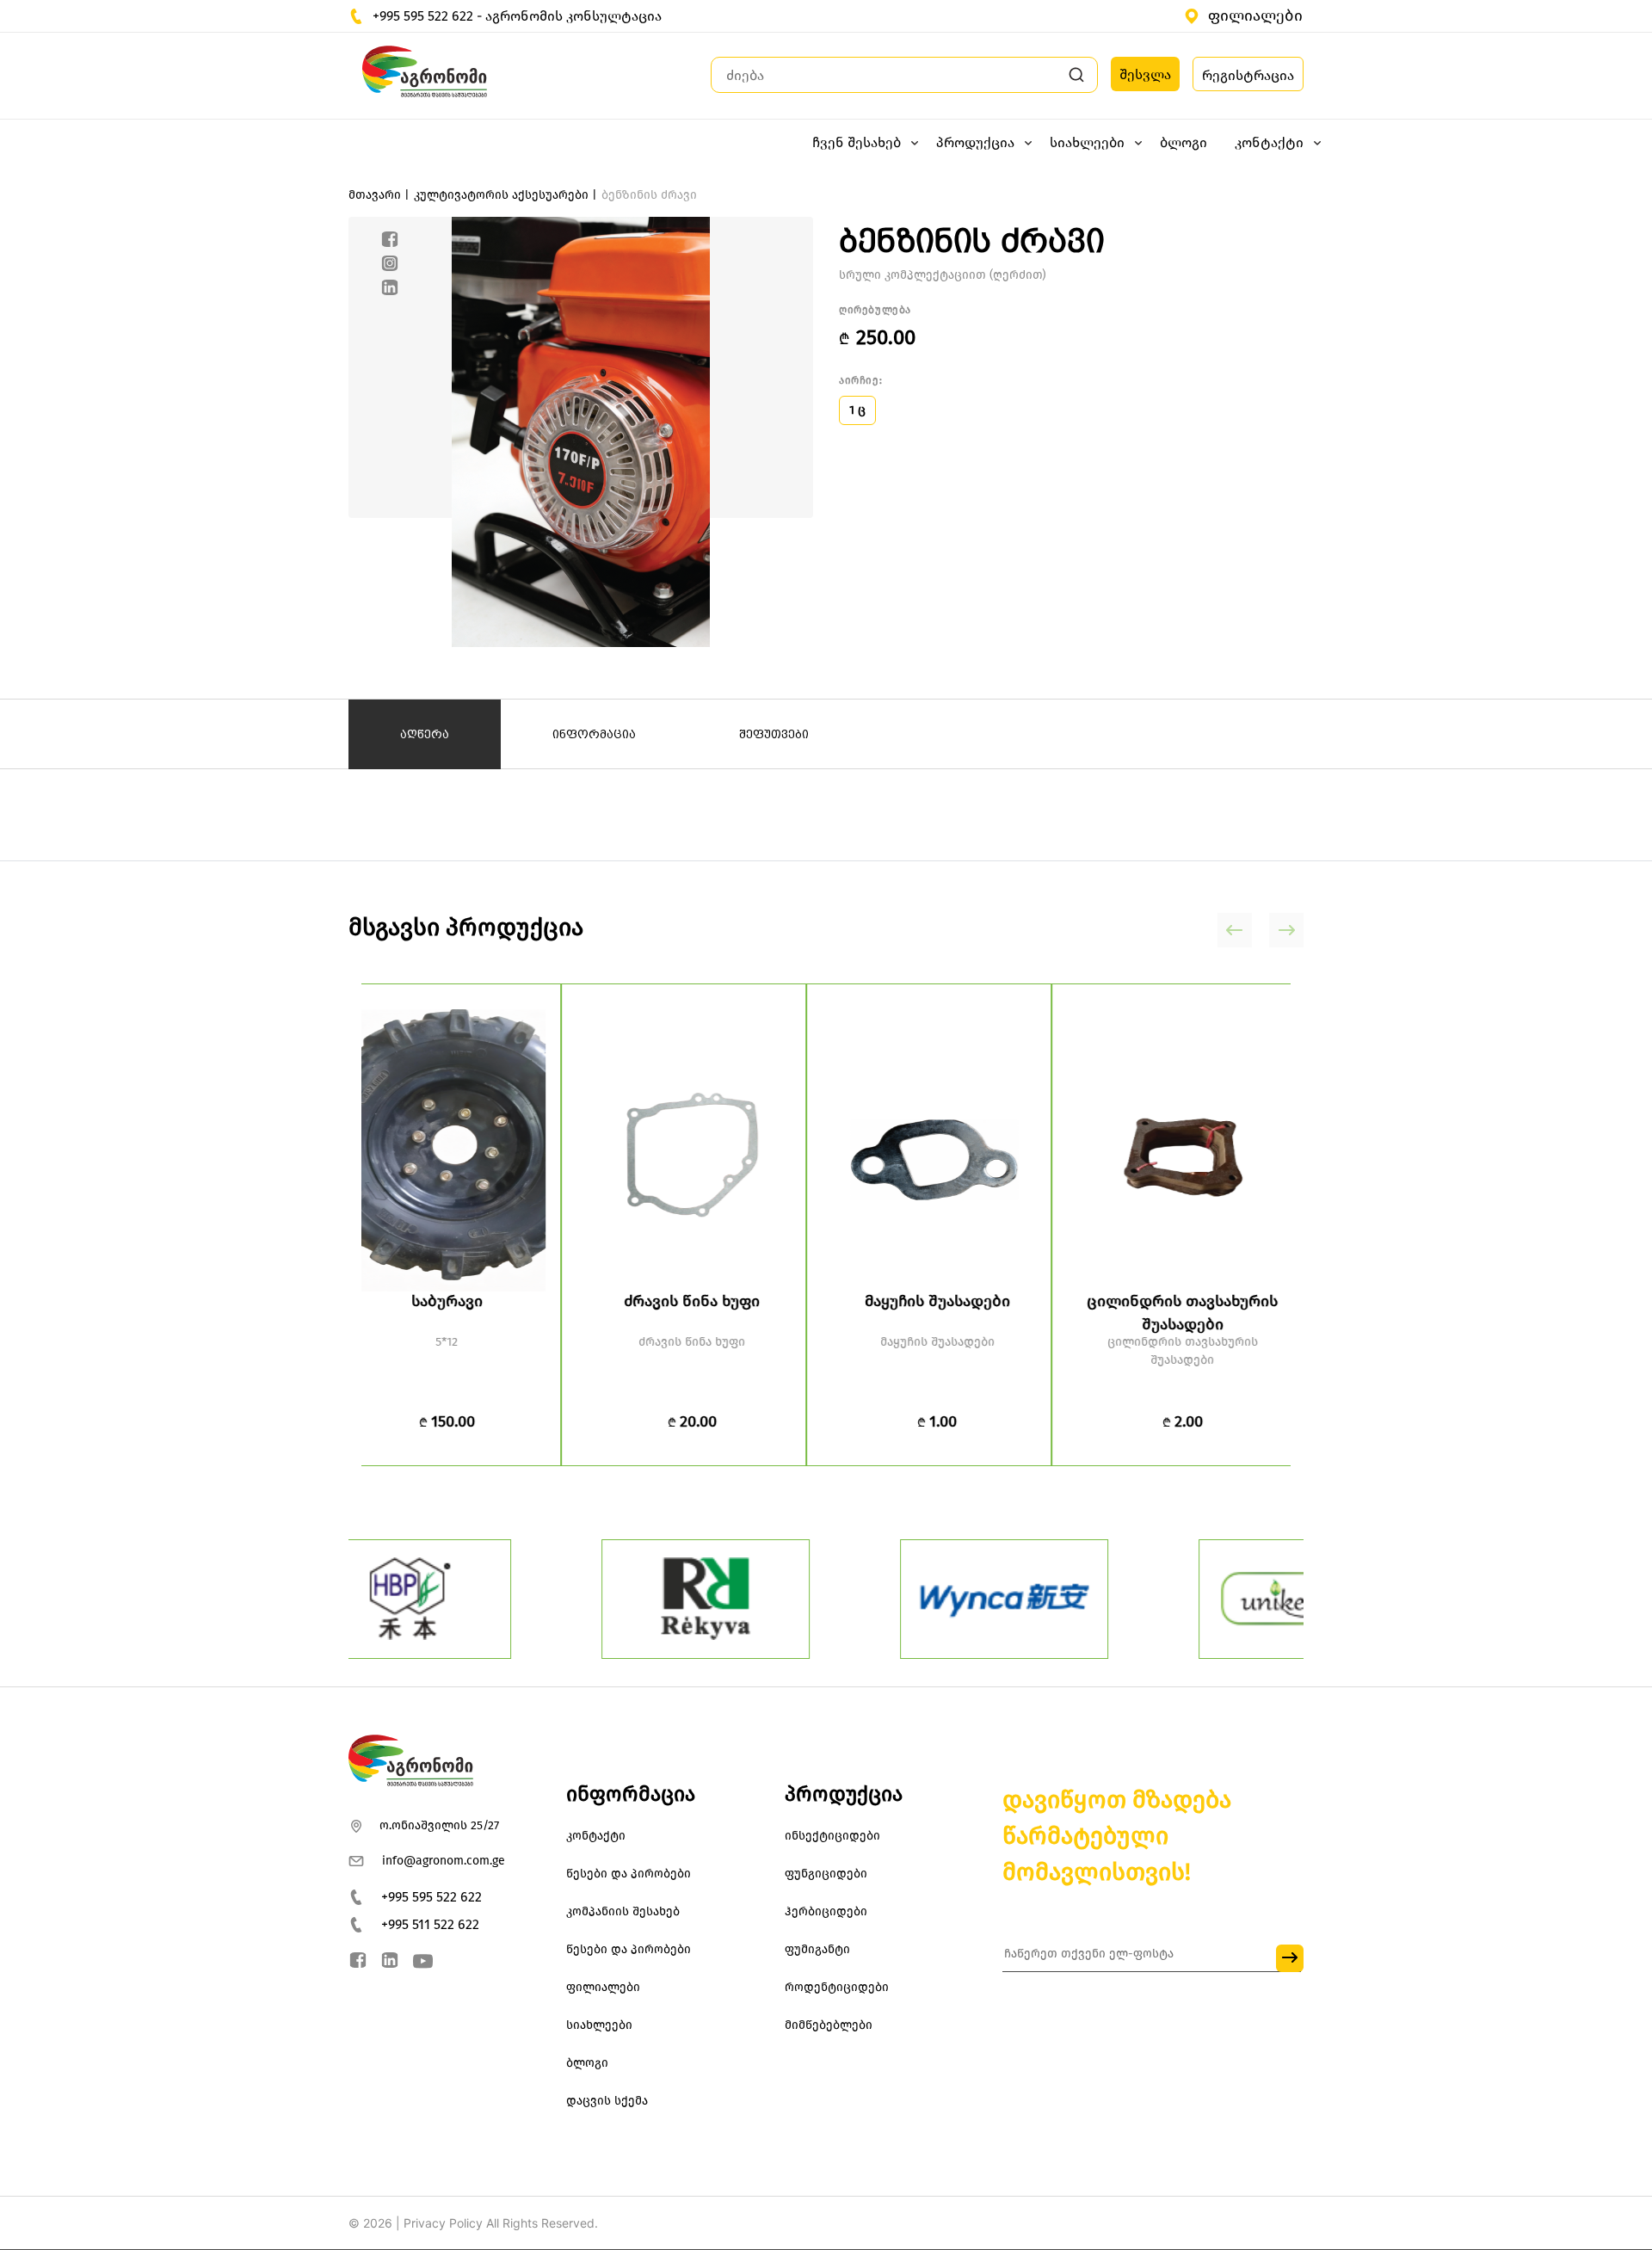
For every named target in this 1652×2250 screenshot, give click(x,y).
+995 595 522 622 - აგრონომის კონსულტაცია (517, 16)
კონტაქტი (596, 1836)
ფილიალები (1255, 15)
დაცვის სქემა (607, 2101)
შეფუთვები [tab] (774, 734)
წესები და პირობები (629, 1874)
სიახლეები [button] (1087, 142)
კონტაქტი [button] (1269, 142)
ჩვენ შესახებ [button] (857, 142)
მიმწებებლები (829, 2025)
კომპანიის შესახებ (623, 1911)
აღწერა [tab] (425, 734)
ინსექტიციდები (832, 1836)
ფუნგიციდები (826, 1874)
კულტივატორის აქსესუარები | (505, 195)
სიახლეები (599, 2025)
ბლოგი (1184, 142)
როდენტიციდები (837, 1987)
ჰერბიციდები (826, 1911)
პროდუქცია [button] (975, 142)
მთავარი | (379, 195)
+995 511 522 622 (430, 1924)
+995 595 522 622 (431, 1897)
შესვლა (1145, 74)
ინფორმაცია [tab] (594, 734)
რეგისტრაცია (1248, 75)
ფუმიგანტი (817, 1949)
